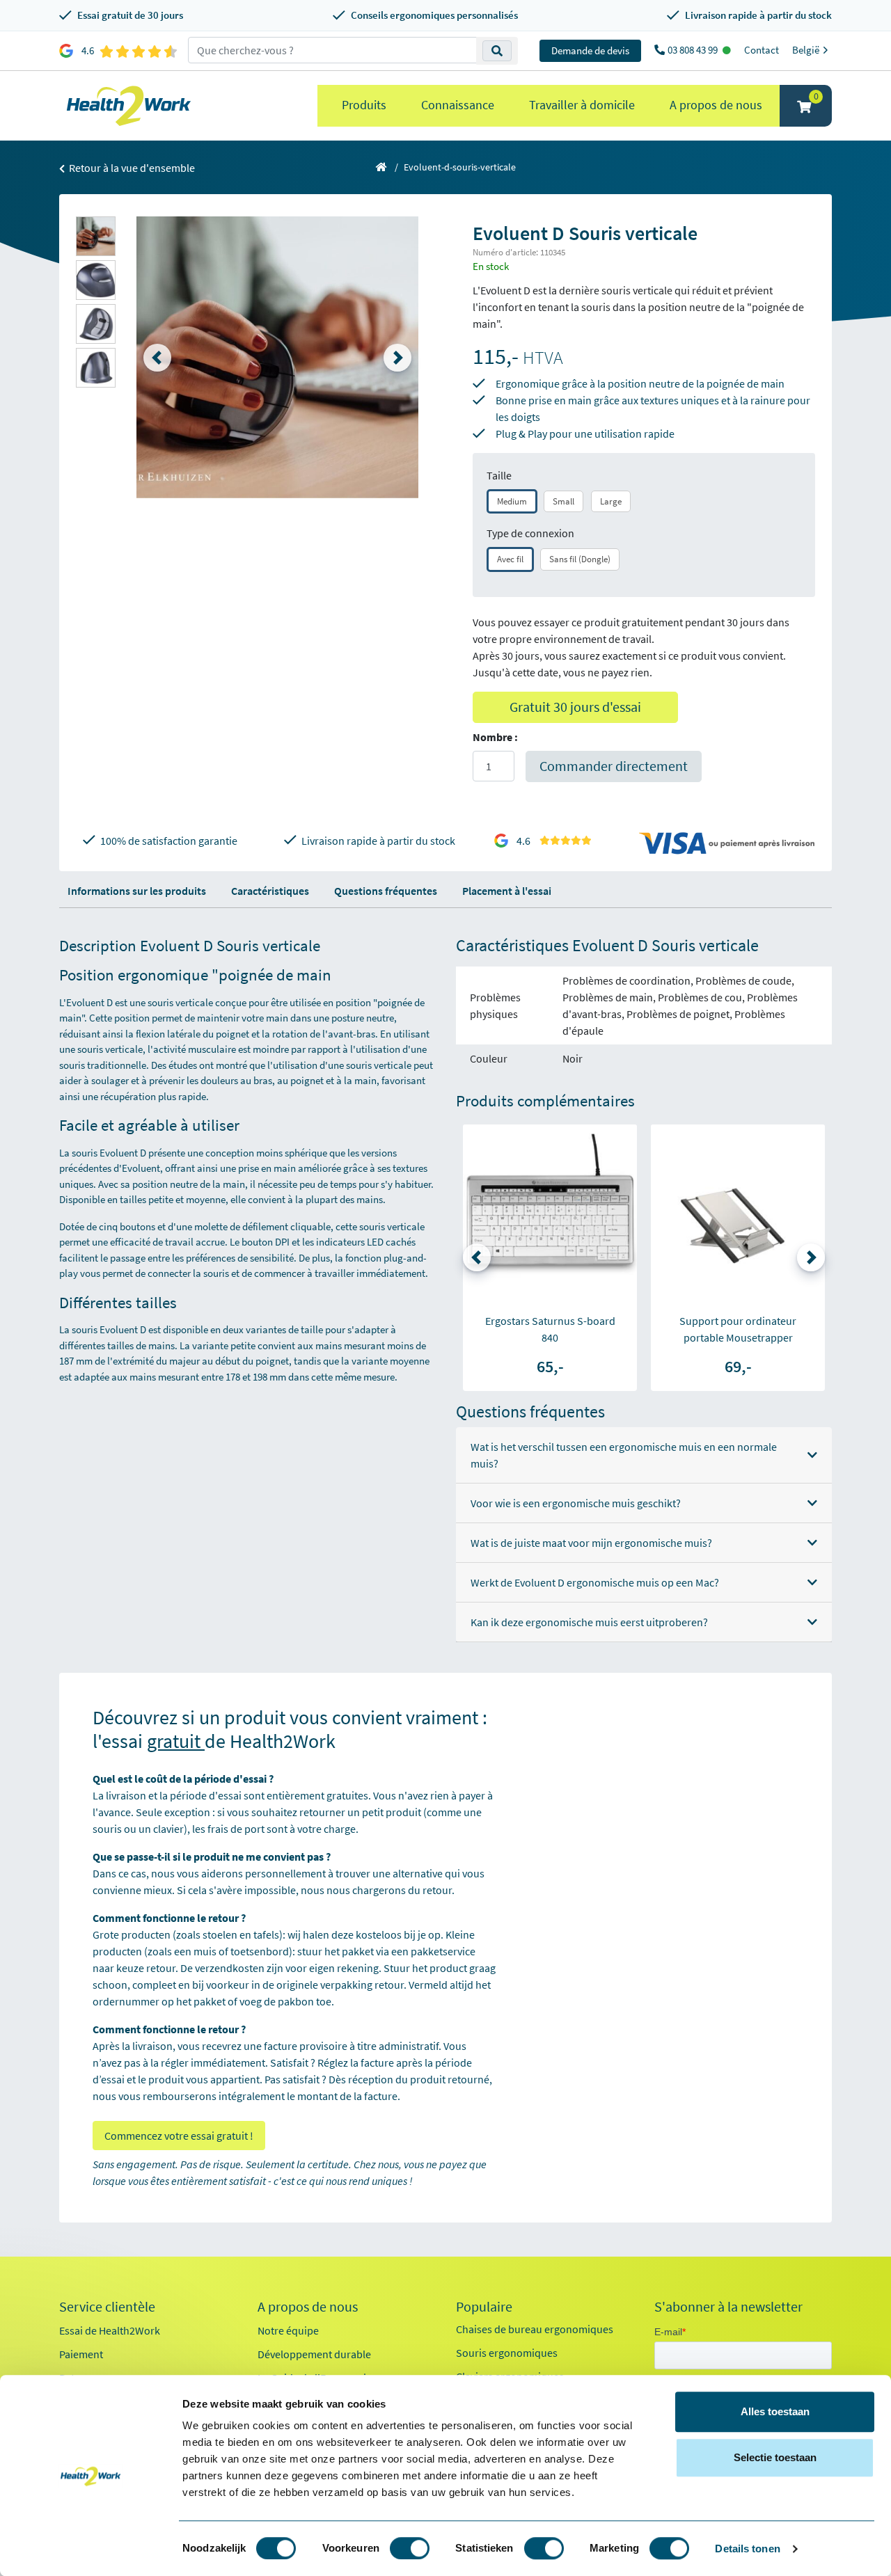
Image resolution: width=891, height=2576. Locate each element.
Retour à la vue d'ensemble (131, 168)
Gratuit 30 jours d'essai (575, 707)
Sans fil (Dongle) (580, 559)
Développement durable (314, 2354)
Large (611, 501)
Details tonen (747, 2549)
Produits (364, 105)
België (807, 50)
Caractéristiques (270, 891)
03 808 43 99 (694, 50)
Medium (512, 501)
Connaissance (458, 105)
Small (563, 501)
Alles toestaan (775, 2411)
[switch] (410, 2548)
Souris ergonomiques (507, 2353)
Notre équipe (288, 2330)
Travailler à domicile (582, 105)
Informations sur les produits (137, 891)
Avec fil (510, 559)
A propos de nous (716, 105)
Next (397, 358)
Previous (157, 358)
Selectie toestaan (775, 2457)
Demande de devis (590, 50)
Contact (762, 50)
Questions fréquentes (386, 891)
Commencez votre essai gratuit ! (179, 2136)
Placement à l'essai (507, 891)
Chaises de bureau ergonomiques (535, 2329)
